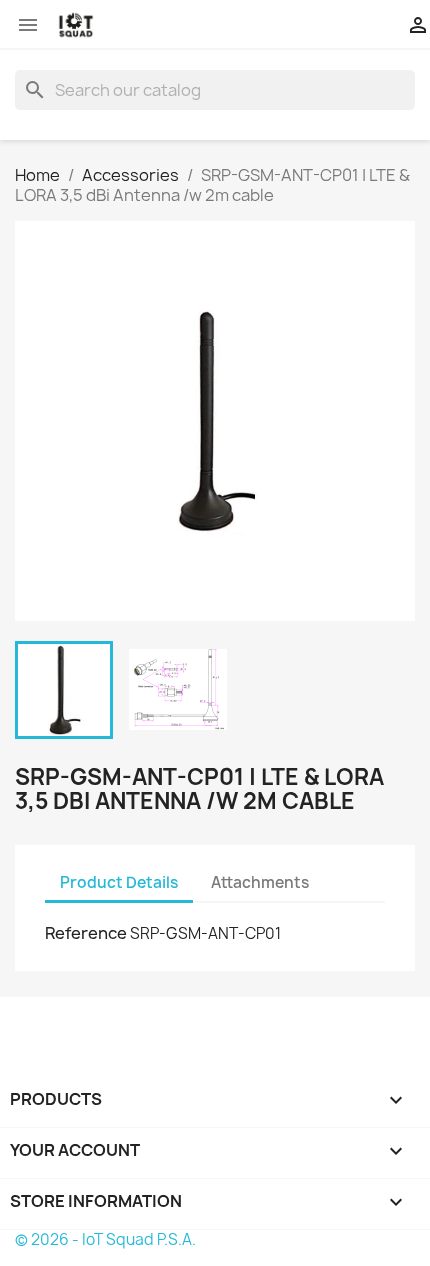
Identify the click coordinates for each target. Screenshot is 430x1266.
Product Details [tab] (119, 882)
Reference (86, 933)
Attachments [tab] (260, 882)
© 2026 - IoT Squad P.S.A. (105, 1239)
